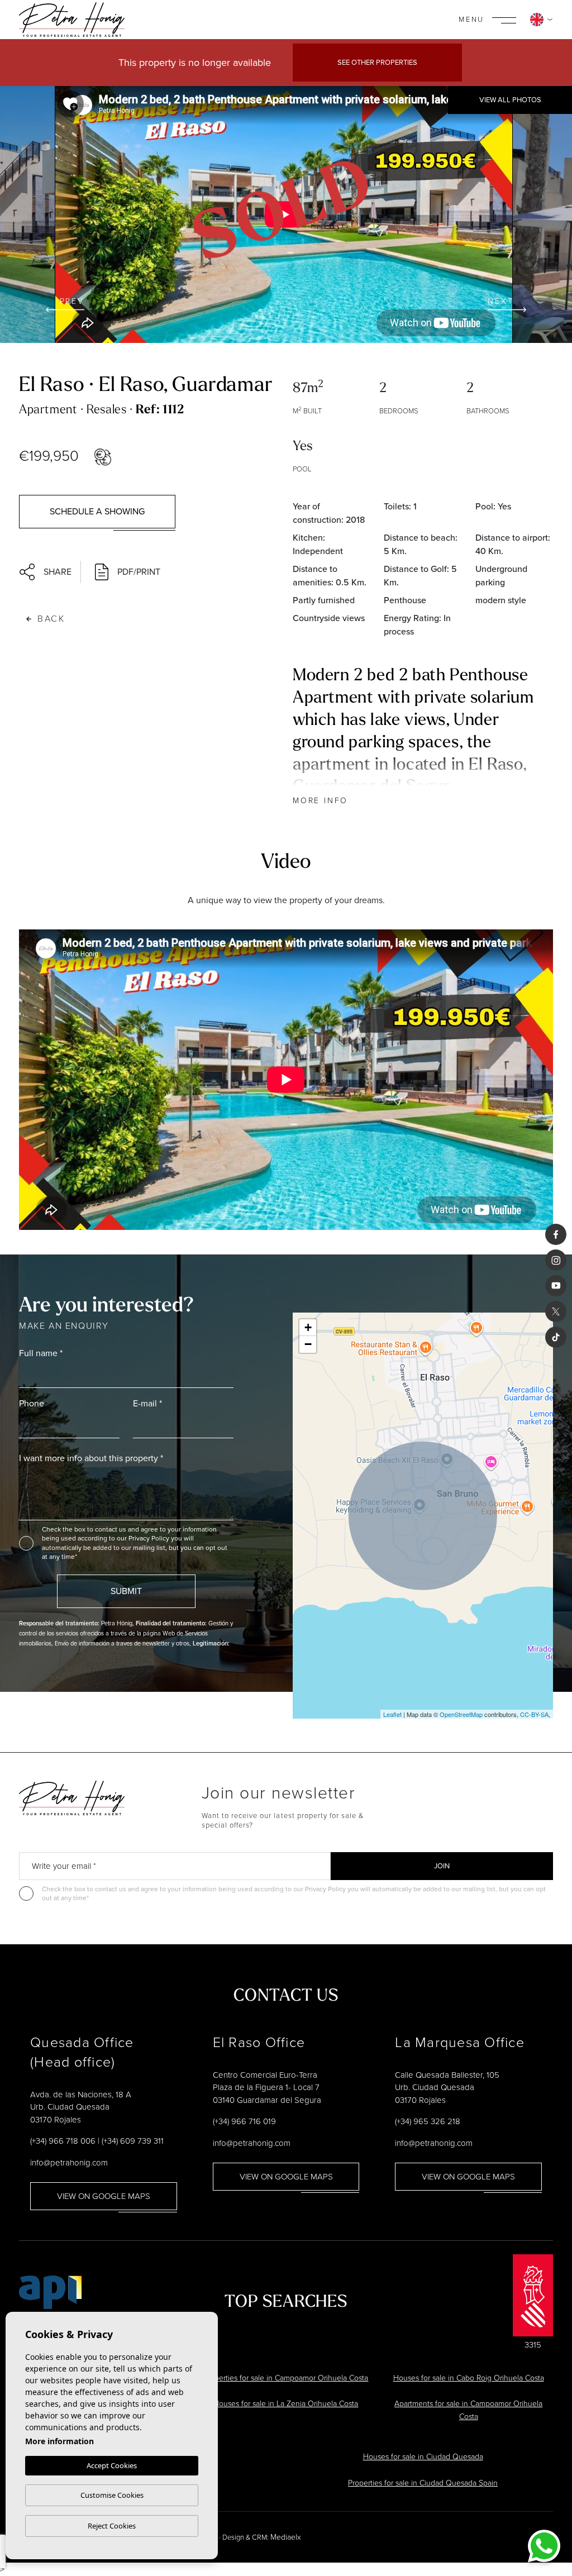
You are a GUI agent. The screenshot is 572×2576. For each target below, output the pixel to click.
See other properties (377, 62)
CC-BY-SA (534, 1714)
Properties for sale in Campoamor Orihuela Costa (286, 2378)
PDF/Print (139, 572)
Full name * (41, 1353)
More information (59, 2441)
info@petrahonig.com (69, 2163)
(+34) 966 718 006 (63, 2141)
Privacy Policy (150, 1538)
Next (500, 301)
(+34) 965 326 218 (428, 2121)
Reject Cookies (112, 2526)
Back (51, 619)
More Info (320, 801)
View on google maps (104, 2196)
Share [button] (58, 572)
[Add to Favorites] (70, 104)
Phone (32, 1403)
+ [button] (308, 1327)
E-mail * (147, 1403)
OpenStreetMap (461, 1714)
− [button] (308, 1344)
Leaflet (392, 1714)
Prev (72, 301)
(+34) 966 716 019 (244, 2121)
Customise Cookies (112, 2495)
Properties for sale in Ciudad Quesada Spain (423, 2483)
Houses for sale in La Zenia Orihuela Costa (286, 2404)
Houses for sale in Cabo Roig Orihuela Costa (469, 2378)
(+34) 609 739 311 (133, 2141)
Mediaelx (286, 2537)
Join (442, 1866)
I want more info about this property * (91, 1458)
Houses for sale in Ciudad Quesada (423, 2457)
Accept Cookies (112, 2465)
